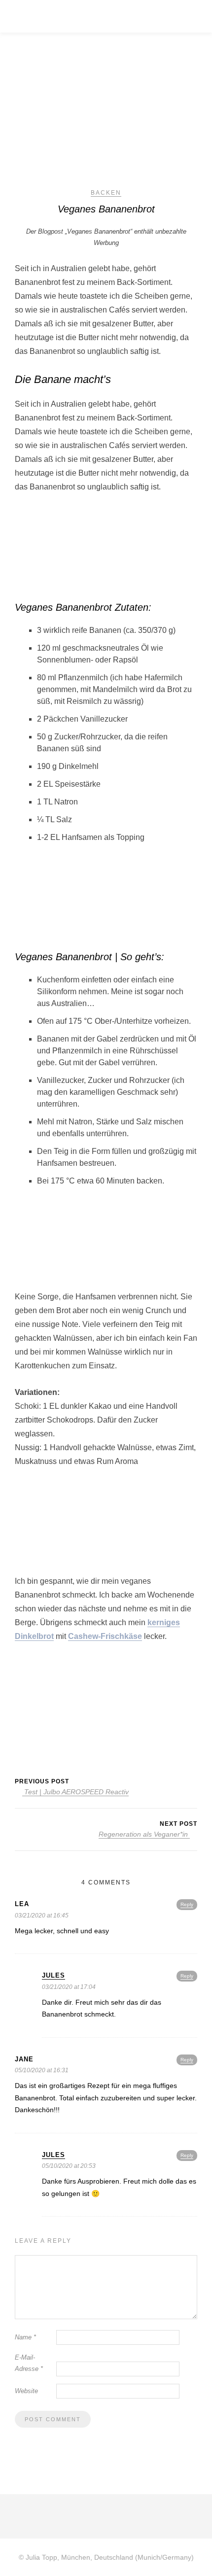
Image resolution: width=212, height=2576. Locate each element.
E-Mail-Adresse (29, 2363)
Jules (53, 1975)
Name (25, 2337)
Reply (187, 1904)
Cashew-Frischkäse (105, 1636)
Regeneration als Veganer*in (144, 1834)
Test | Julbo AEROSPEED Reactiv (75, 1792)
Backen (106, 193)
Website (26, 2391)
